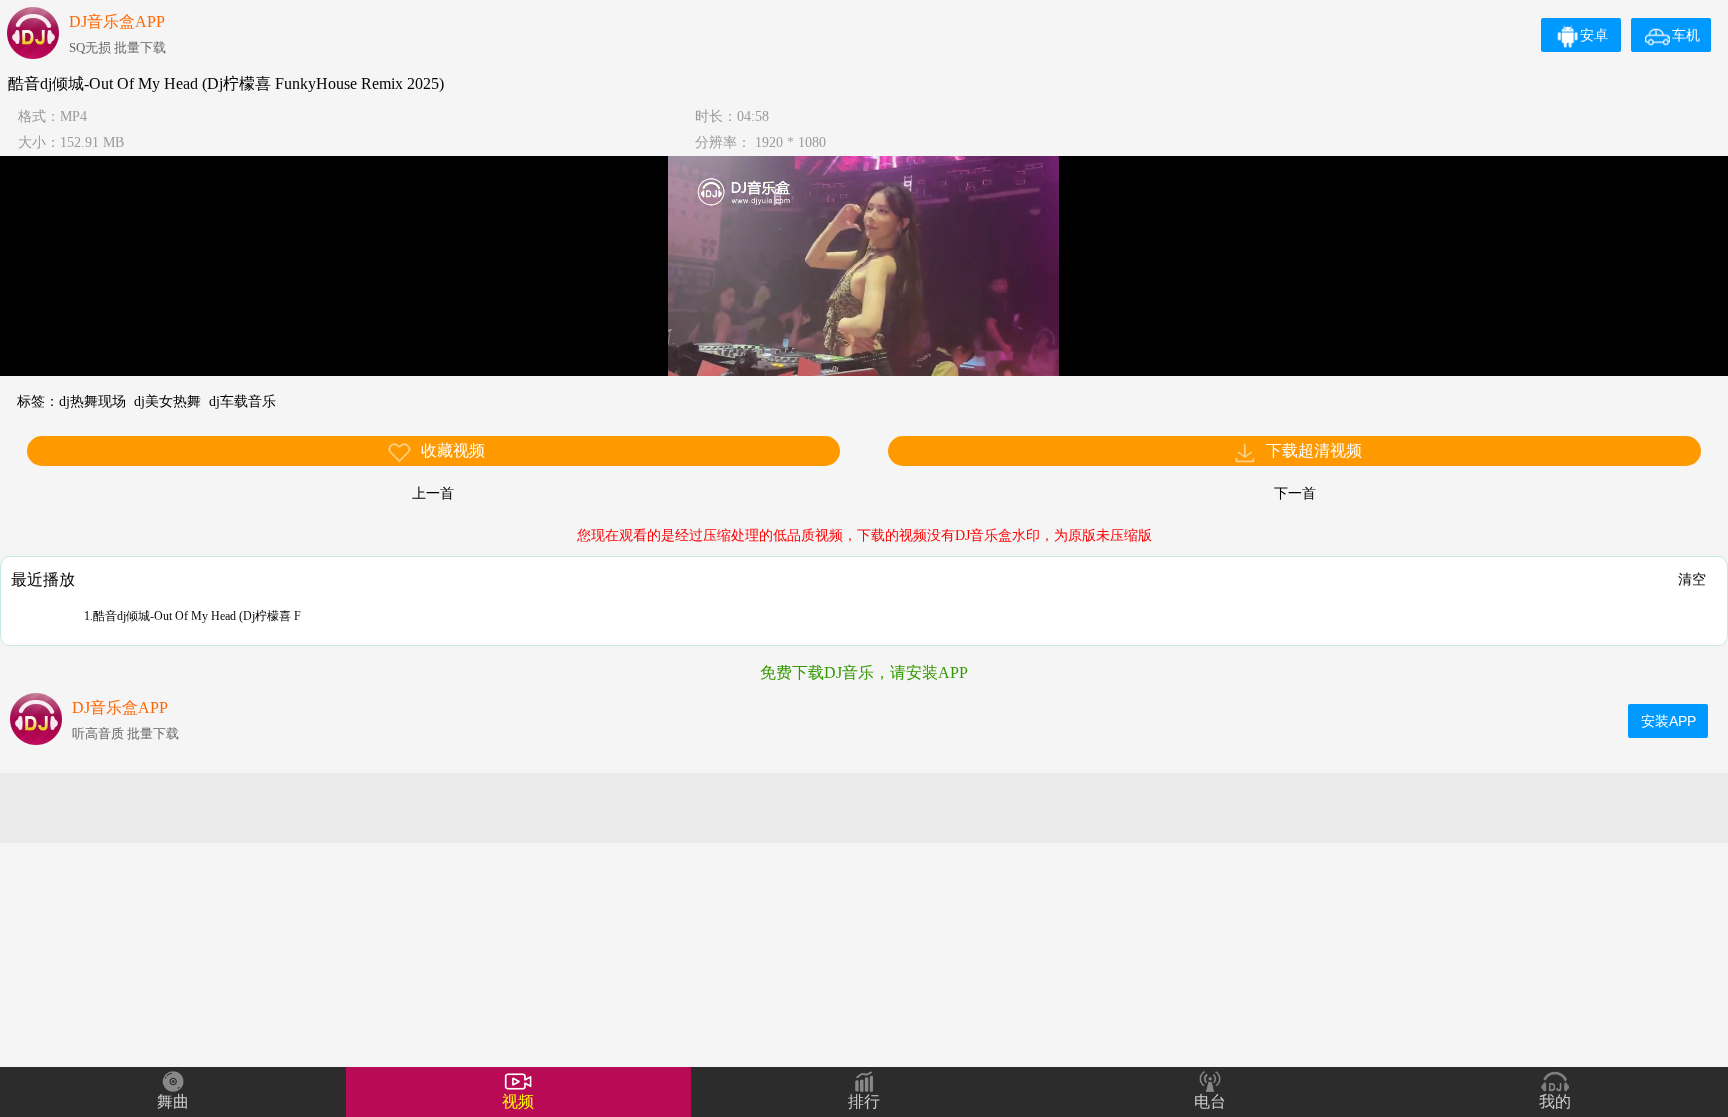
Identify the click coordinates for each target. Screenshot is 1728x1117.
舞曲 (173, 1101)
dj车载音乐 (242, 401)
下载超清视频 (1312, 450)
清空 (1692, 579)
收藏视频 (451, 450)
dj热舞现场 (92, 401)
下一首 (1295, 493)
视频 (518, 1101)
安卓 (1594, 35)
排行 (864, 1101)
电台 (1210, 1101)
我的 (1555, 1101)
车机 (1686, 35)
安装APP (1668, 721)
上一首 (433, 493)
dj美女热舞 (167, 401)
